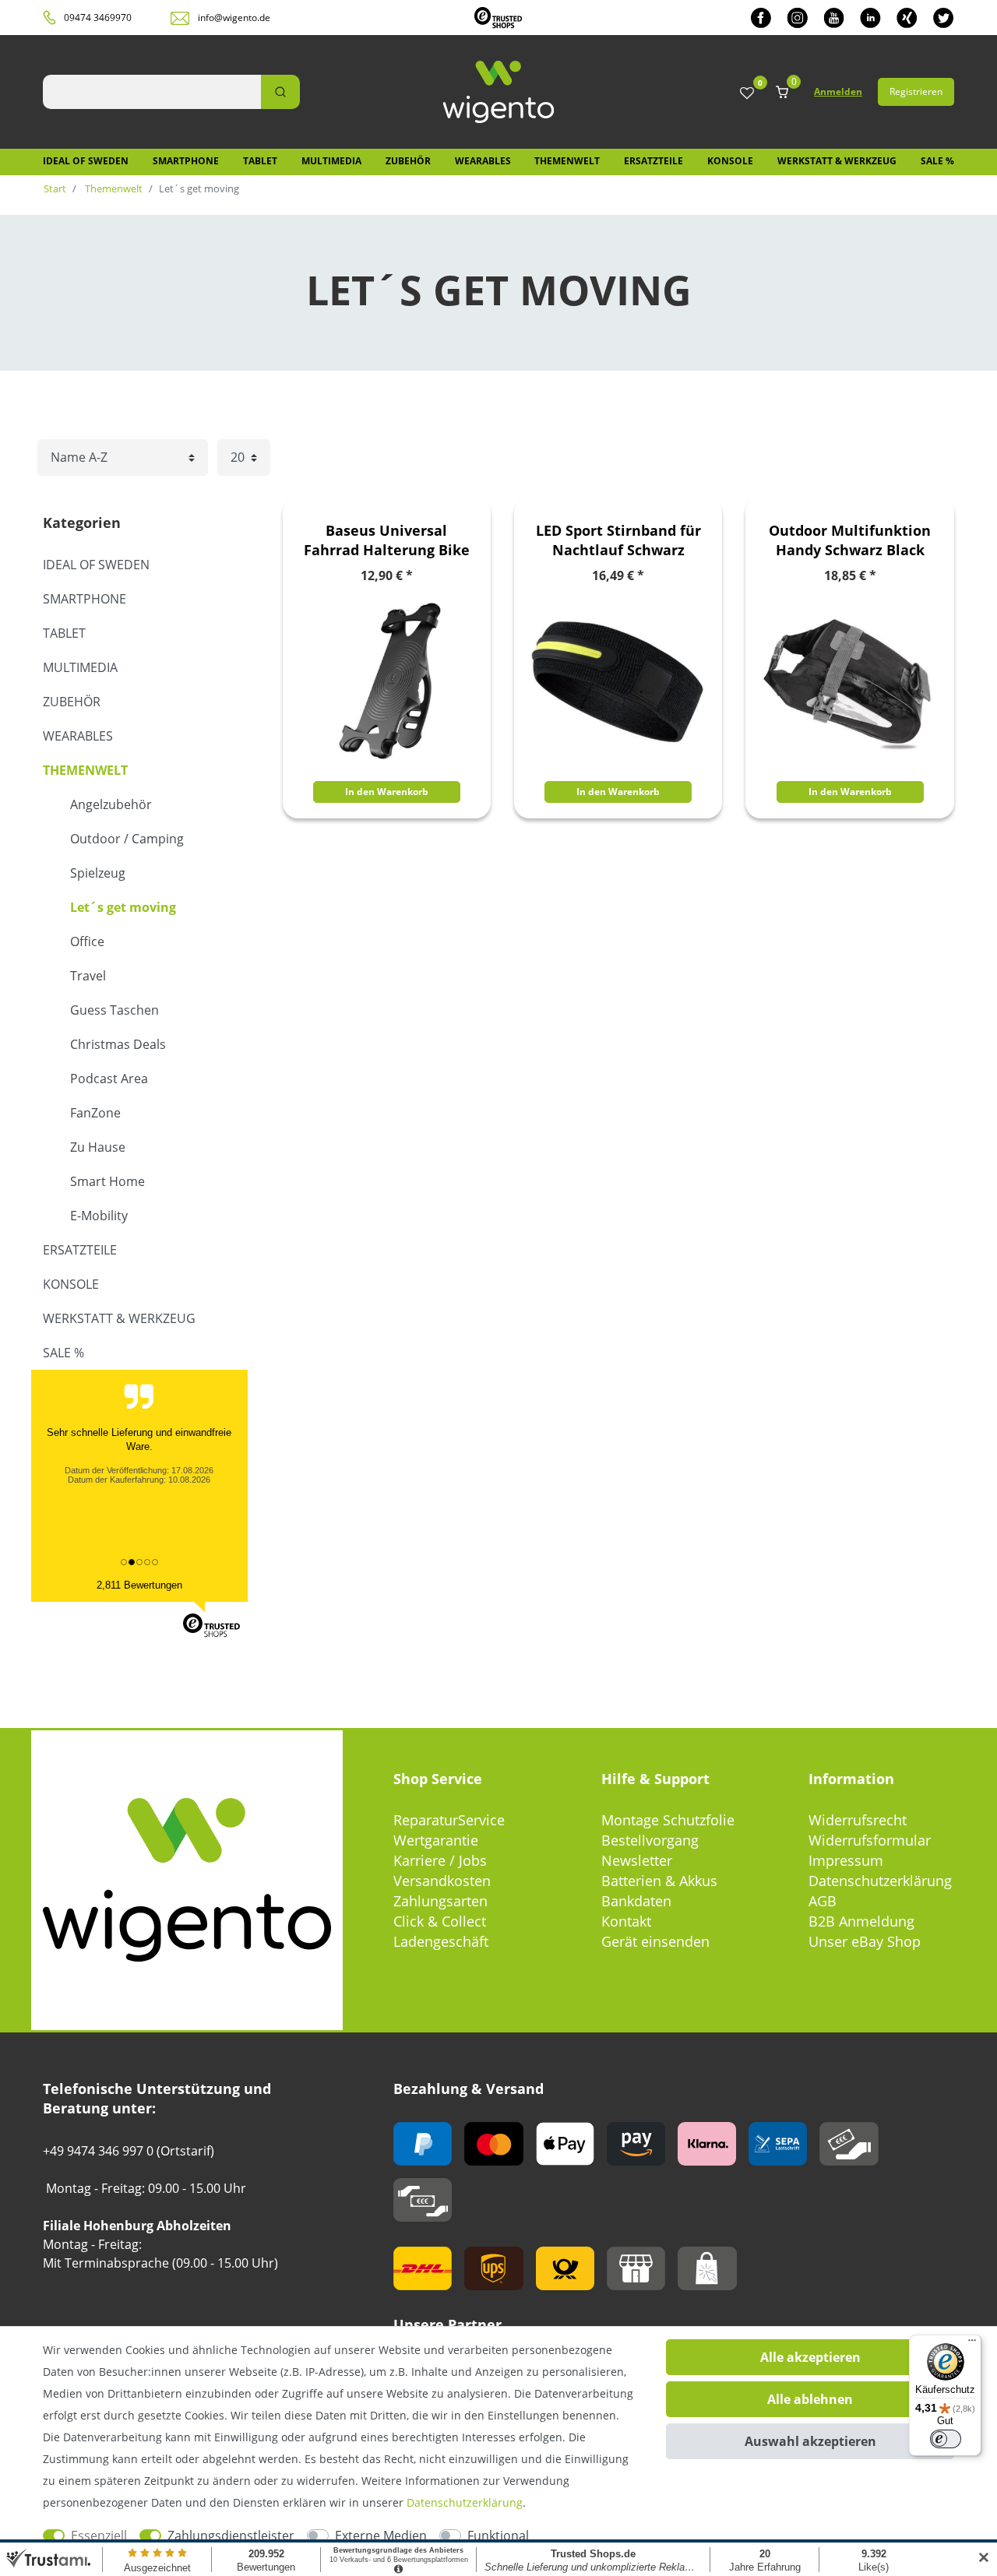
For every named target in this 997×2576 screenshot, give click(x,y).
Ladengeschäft (441, 1941)
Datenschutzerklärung (880, 1881)
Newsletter (637, 1860)
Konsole (730, 161)
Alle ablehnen (810, 2399)
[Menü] (972, 2344)
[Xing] (907, 18)
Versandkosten (442, 1881)
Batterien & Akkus (659, 1881)
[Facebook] (761, 18)
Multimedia (331, 161)
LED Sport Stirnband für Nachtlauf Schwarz (618, 540)
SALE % (937, 161)
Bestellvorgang (650, 1840)
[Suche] (280, 92)
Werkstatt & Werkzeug (837, 161)
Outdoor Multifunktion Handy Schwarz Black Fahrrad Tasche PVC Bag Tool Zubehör (850, 540)
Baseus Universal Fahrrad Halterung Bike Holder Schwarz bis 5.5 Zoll (387, 540)
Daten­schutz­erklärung (465, 2502)
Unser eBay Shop (865, 1941)
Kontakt (626, 1921)
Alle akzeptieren (810, 2357)
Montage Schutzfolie (668, 1820)
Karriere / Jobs (440, 1860)
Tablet (260, 161)
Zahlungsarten (440, 1901)
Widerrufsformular (870, 1840)
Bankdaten (636, 1901)
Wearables (483, 161)
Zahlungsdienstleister (231, 2536)
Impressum (846, 1860)
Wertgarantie (436, 1840)
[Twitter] (944, 18)
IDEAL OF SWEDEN (86, 161)
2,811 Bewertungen (139, 1585)
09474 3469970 (98, 18)
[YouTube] (834, 18)
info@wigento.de (234, 18)
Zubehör (408, 161)
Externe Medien (381, 2536)
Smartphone (186, 161)
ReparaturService (449, 1820)
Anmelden (838, 91)
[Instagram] (797, 18)
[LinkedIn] (870, 18)
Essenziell (99, 2536)
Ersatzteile (654, 161)
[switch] (946, 2439)
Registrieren (916, 91)
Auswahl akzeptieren (810, 2441)
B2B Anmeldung (861, 1921)
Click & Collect (440, 1921)
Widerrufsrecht (858, 1820)
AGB (823, 1901)
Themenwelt (567, 161)
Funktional (498, 2536)
